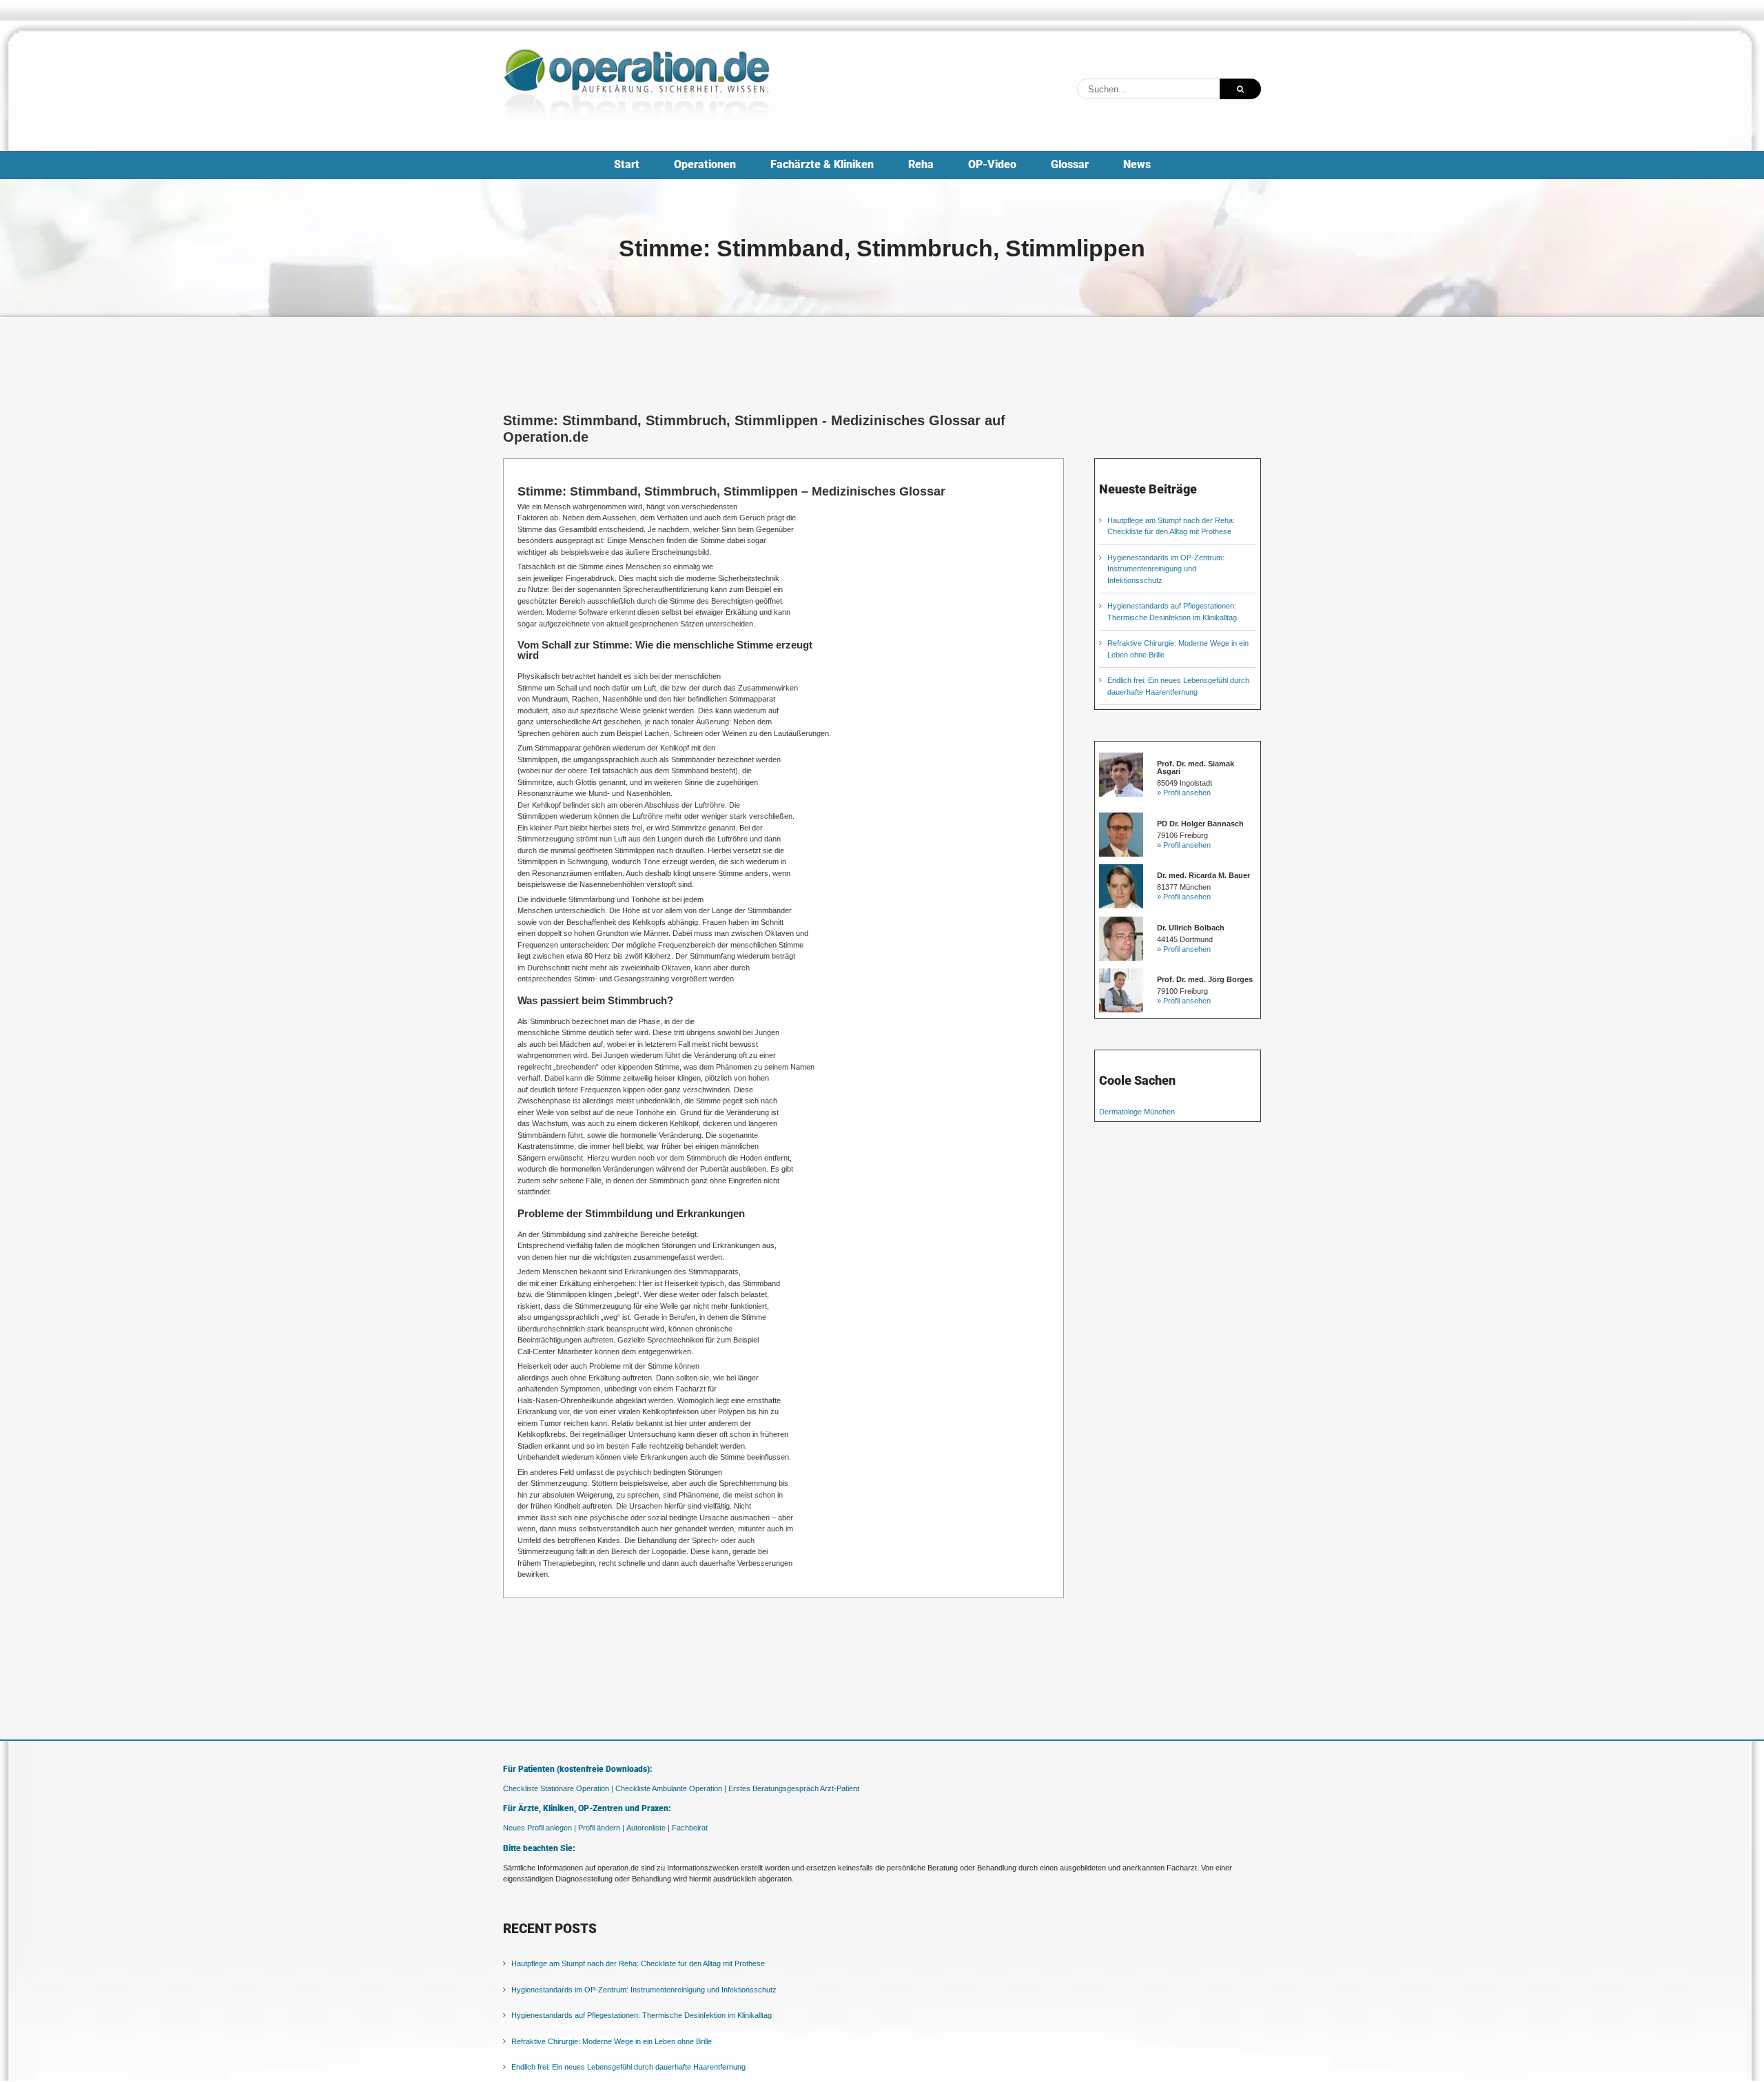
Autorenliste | (648, 1828)
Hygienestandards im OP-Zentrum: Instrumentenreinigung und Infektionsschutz (1166, 569)
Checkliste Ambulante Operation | (671, 1788)
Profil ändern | (601, 1828)
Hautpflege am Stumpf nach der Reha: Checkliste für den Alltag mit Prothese (638, 1963)
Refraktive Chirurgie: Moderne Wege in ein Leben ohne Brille (612, 2041)
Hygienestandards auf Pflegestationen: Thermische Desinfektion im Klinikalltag (642, 2015)
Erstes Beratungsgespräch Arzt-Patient (794, 1788)
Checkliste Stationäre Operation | (558, 1788)
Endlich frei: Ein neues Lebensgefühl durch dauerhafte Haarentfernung (628, 2067)
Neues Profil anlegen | (540, 1828)
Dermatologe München (1137, 1112)
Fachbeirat (690, 1828)
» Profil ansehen (1184, 793)
